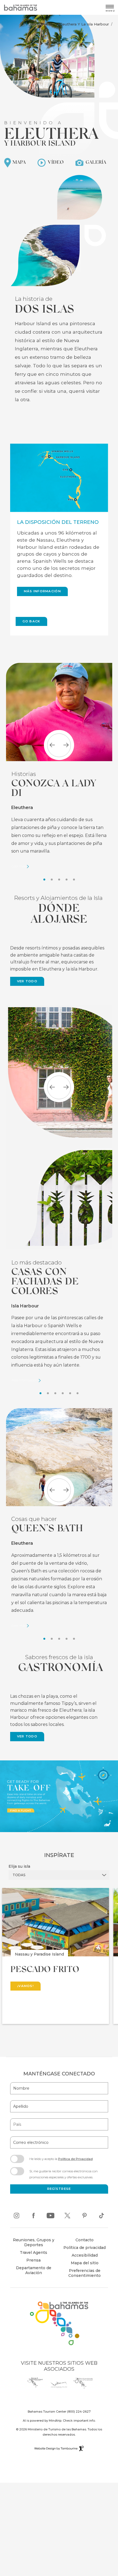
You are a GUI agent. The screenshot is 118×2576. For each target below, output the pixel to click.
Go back (31, 621)
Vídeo (55, 162)
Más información (43, 591)
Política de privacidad (85, 2248)
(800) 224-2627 (79, 2412)
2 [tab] (52, 880)
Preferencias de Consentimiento (85, 2273)
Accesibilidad (85, 2255)
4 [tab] (67, 880)
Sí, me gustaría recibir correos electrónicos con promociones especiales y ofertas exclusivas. (64, 2174)
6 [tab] (78, 1393)
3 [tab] (59, 880)
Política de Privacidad (75, 2159)
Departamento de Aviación (31, 2271)
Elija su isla (19, 1866)
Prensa (33, 2260)
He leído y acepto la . (61, 2161)
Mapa (18, 162)
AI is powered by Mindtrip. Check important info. (59, 2421)
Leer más (18, 867)
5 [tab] (74, 880)
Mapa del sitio (85, 2263)
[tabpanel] (59, 766)
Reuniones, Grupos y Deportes (34, 2242)
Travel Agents (33, 2252)
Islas (50, 24)
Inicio (35, 24)
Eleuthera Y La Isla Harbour (84, 24)
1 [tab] (44, 880)
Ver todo (27, 981)
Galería (95, 162)
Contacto (85, 2240)
